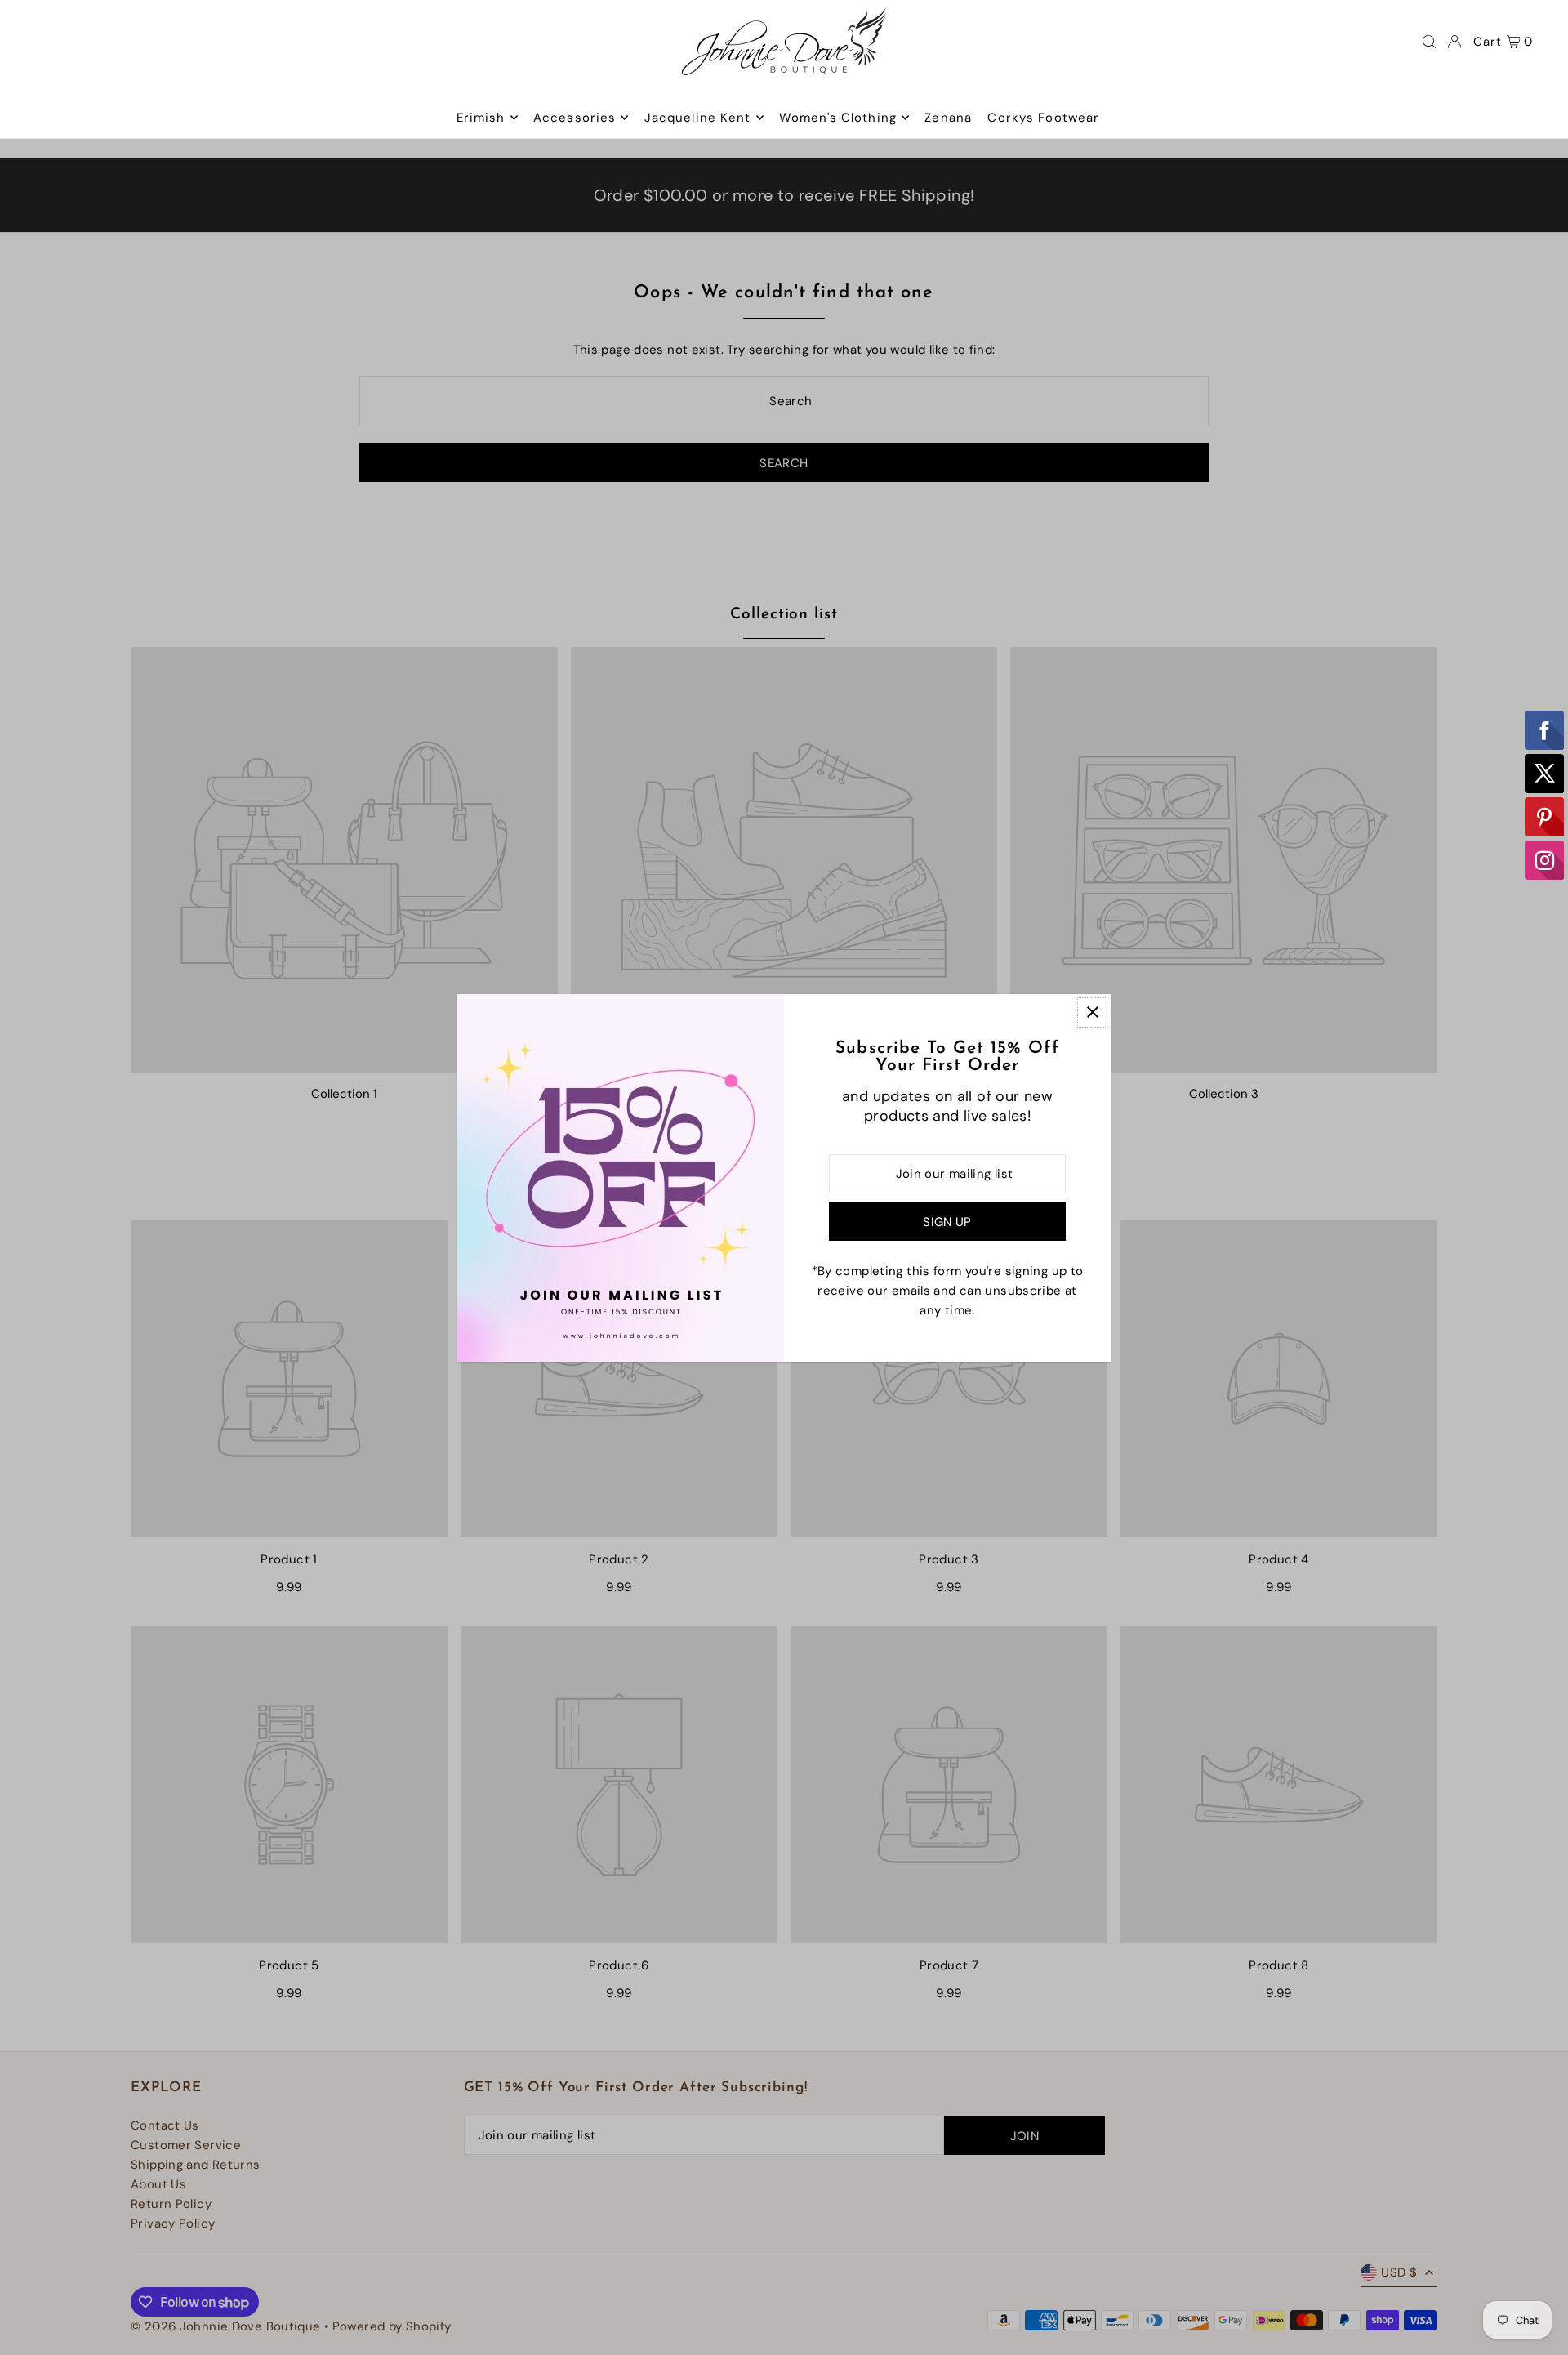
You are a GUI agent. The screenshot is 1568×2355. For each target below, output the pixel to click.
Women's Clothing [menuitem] (838, 118)
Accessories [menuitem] (575, 118)
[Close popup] (1092, 1012)
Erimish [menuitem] (481, 118)
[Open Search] (1429, 42)
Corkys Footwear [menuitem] (1043, 118)
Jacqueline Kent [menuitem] (698, 118)
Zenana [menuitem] (948, 118)
